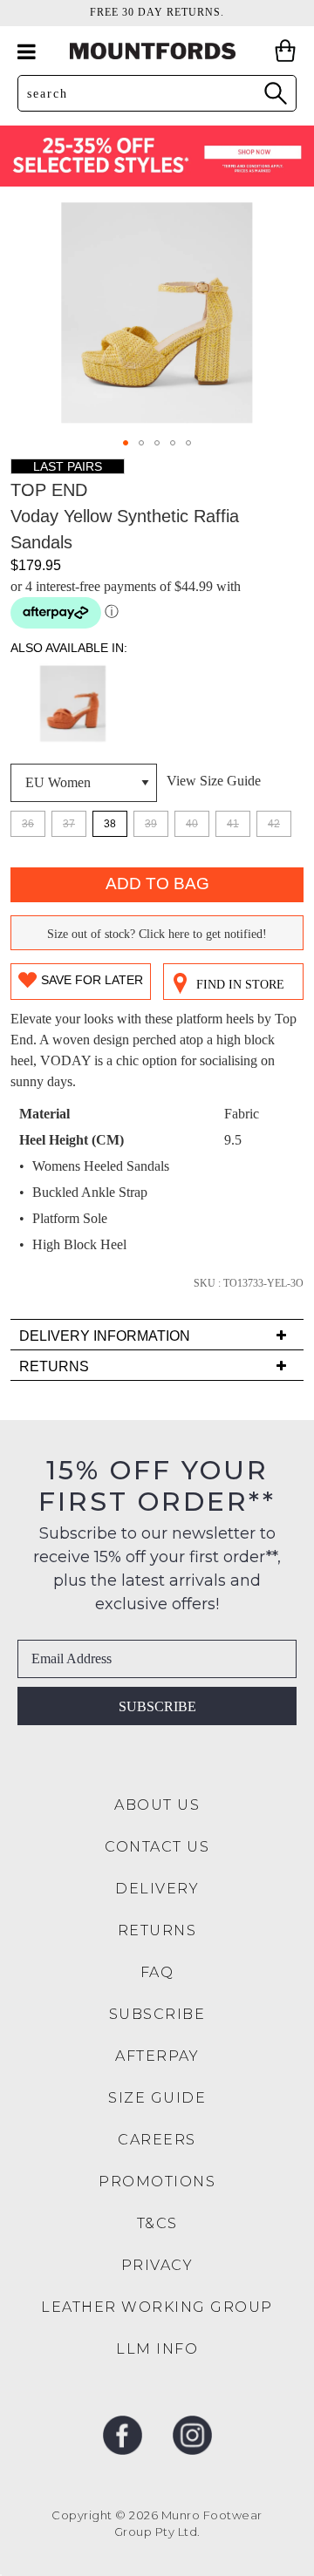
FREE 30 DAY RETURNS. (157, 12)
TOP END (49, 490)
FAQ (157, 1972)
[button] (126, 443)
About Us (157, 1805)
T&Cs (157, 2223)
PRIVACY (157, 2265)
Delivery (157, 1889)
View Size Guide (214, 781)
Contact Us (157, 1847)
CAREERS (157, 2140)
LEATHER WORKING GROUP (157, 2307)
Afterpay (157, 2056)
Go (275, 93)
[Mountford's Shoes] (157, 51)
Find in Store (240, 985)
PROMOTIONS (157, 2182)
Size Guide (157, 2098)
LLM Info (157, 2349)
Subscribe (157, 1706)
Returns (157, 1930)
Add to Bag (157, 884)
